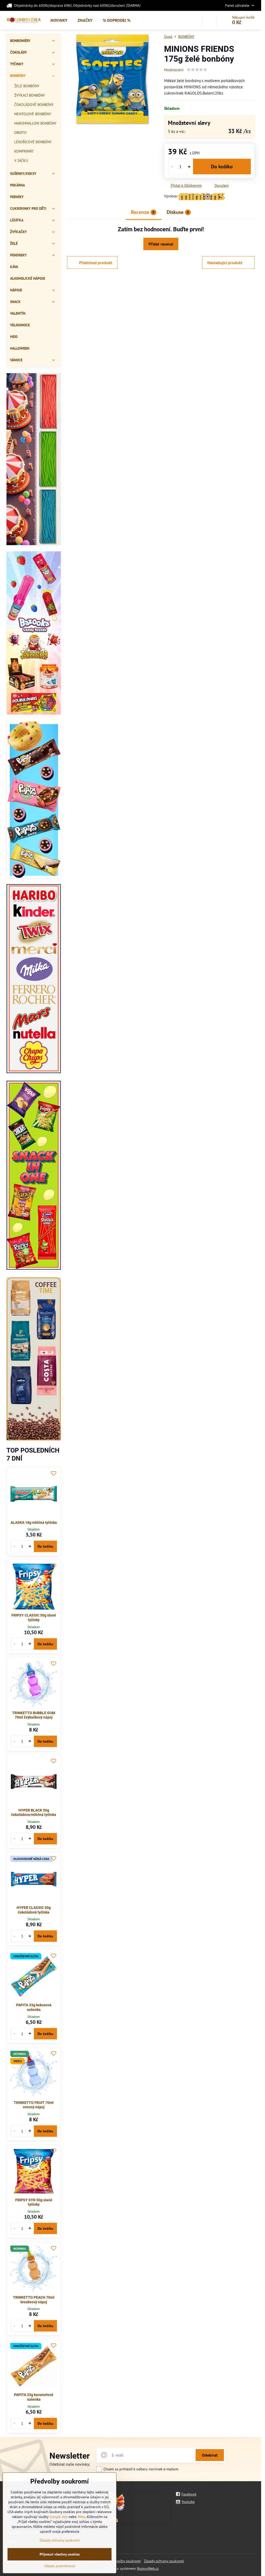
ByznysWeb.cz (148, 2568)
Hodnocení (174, 70)
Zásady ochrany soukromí (164, 2561)
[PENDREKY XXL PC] (34, 460)
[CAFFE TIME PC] (34, 1360)
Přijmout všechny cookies (60, 2554)
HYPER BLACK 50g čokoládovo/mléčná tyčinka (34, 1813)
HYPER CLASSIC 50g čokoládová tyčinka (34, 1910)
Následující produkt (225, 263)
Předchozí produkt (96, 263)
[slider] (197, 70)
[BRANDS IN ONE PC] (34, 979)
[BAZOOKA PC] (34, 634)
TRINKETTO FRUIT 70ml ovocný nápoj (34, 2105)
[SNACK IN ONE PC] (34, 1176)
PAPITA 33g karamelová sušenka (34, 2397)
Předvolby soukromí (125, 2561)
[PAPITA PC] (34, 801)
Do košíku (222, 167)
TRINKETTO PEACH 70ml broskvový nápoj (34, 2300)
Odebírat (210, 2455)
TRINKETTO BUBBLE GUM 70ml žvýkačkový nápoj (34, 1715)
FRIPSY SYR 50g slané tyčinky (34, 2202)
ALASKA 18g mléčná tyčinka (34, 1522)
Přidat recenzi (161, 244)
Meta (82, 2517)
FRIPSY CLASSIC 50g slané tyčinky (34, 1618)
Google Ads (58, 2517)
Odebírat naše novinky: (70, 2464)
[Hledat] (209, 20)
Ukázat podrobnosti (60, 2566)
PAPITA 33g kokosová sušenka (34, 2007)
